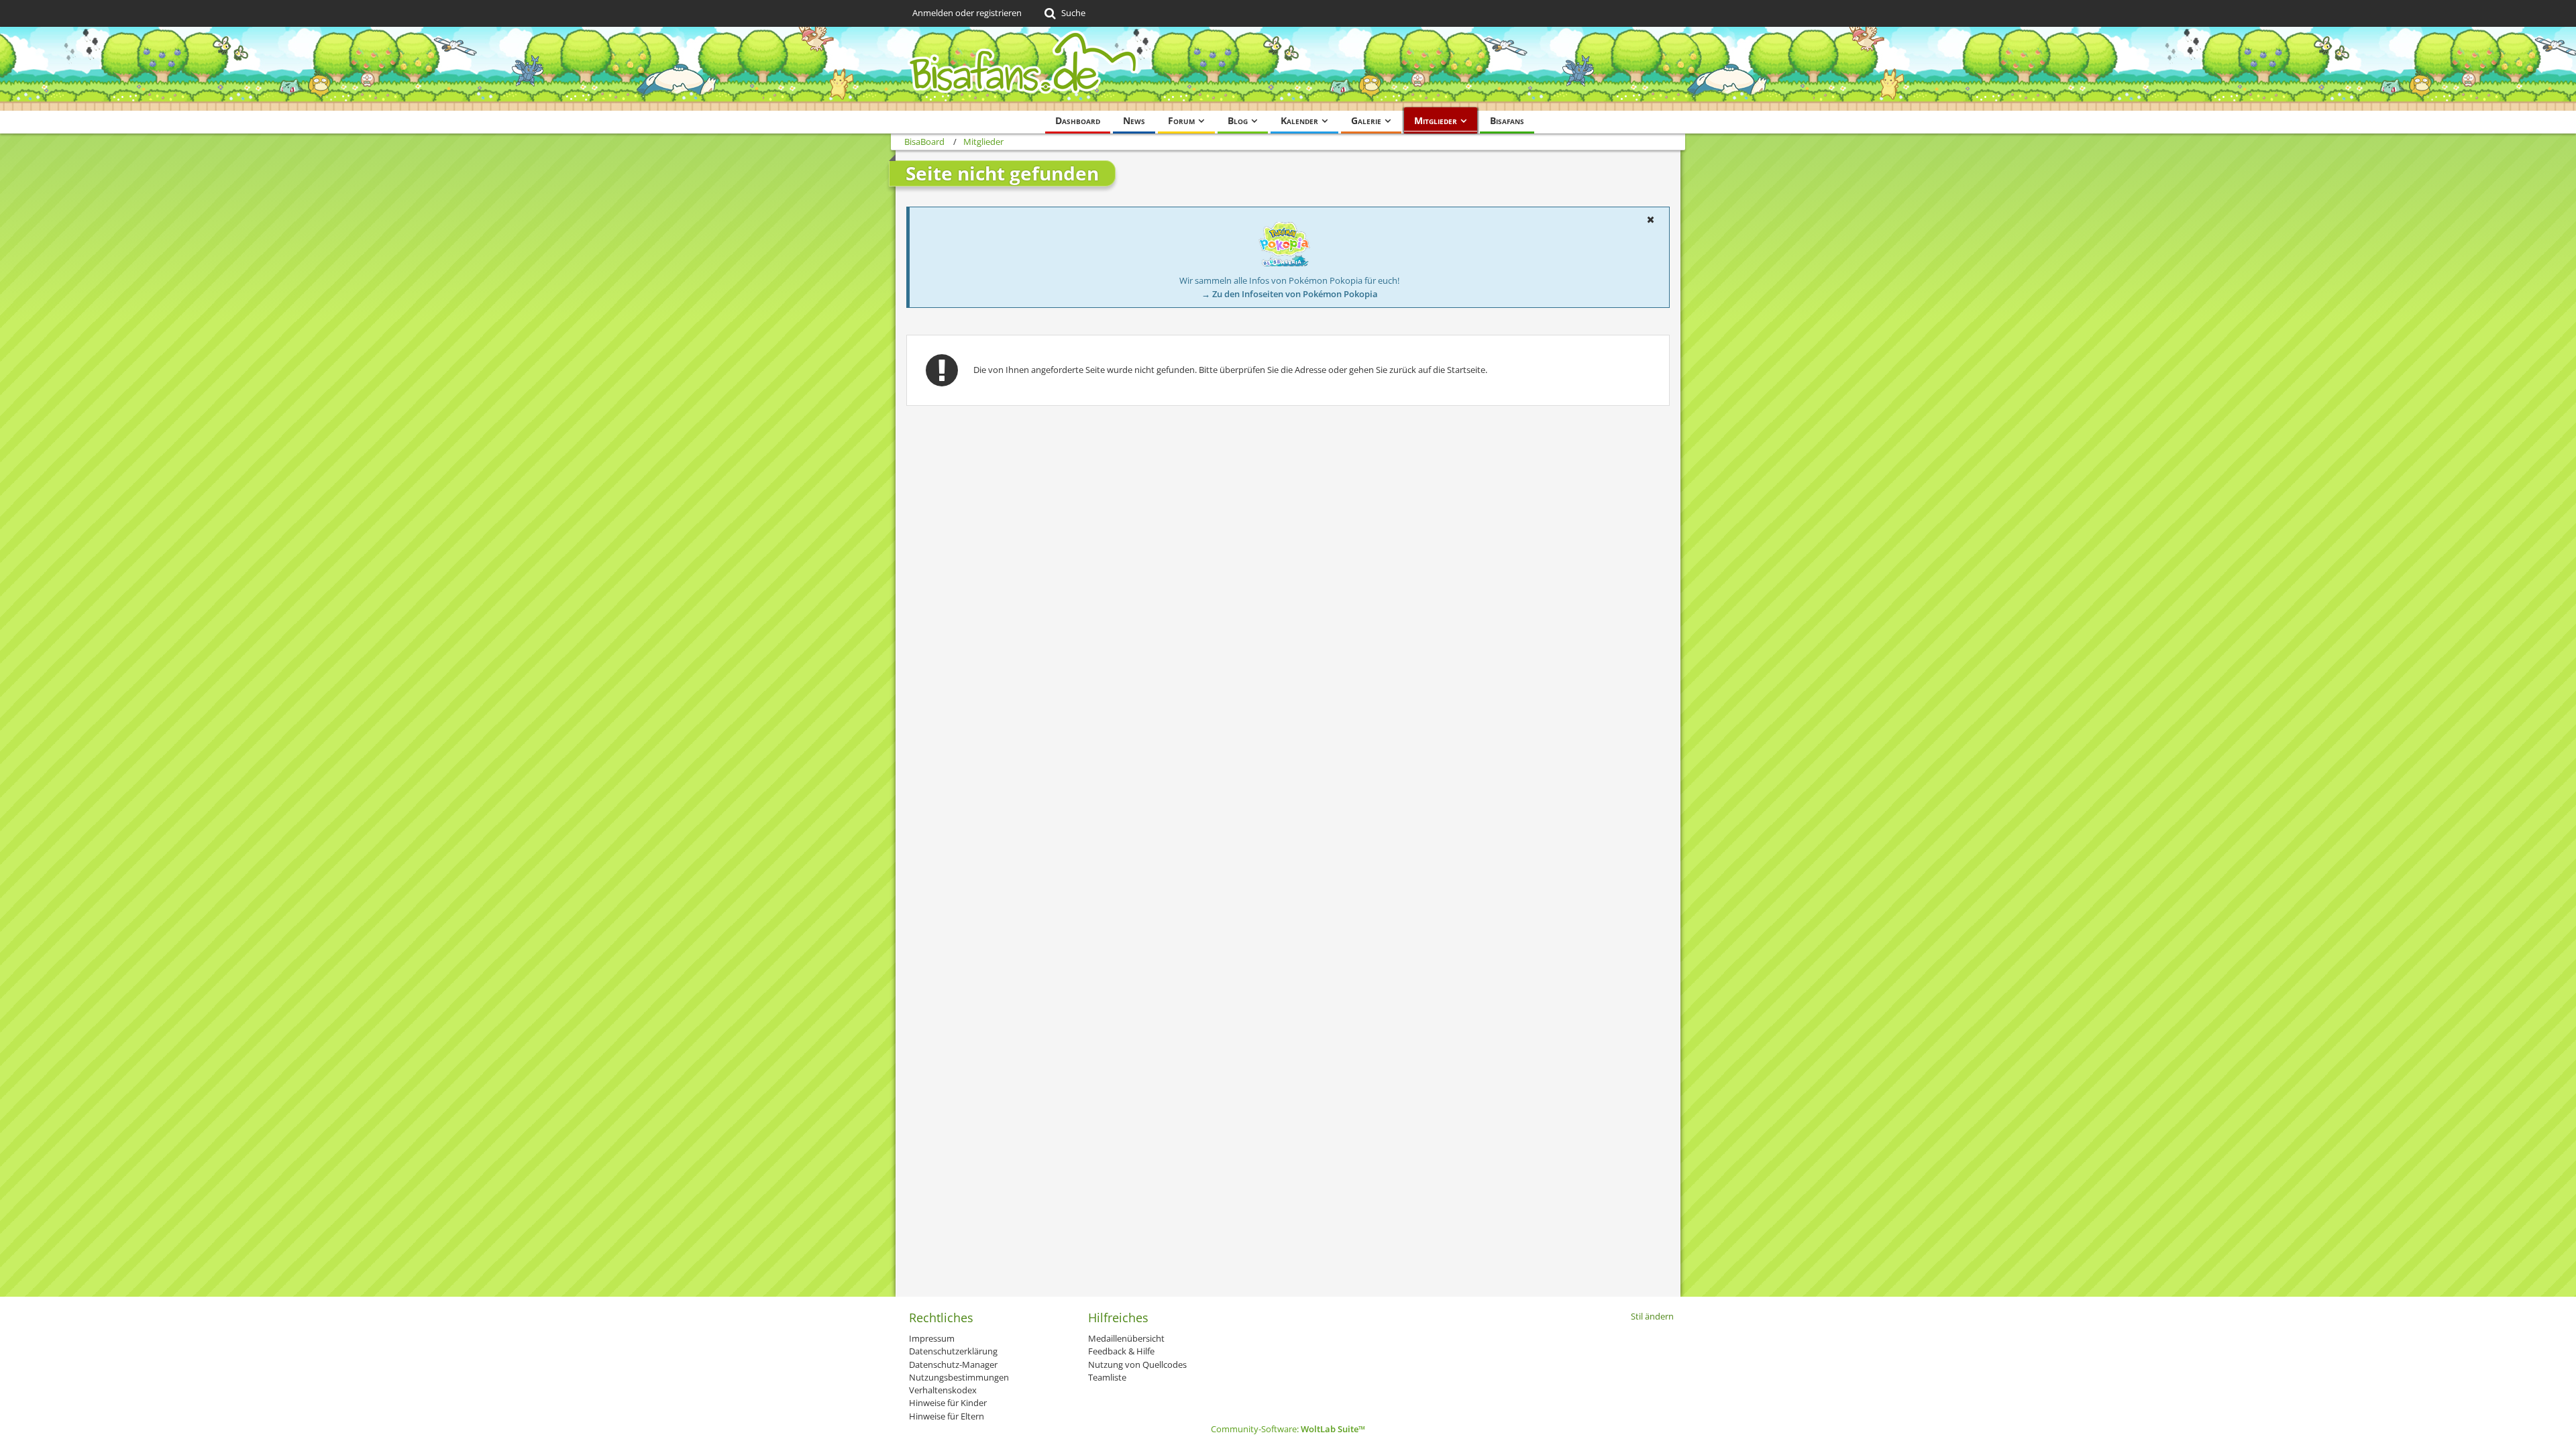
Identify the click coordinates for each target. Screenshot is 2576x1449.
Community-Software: (1288, 1429)
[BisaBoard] (1288, 69)
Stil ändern (1652, 1316)
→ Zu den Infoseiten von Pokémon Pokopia (1290, 294)
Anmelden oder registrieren (967, 13)
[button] (1650, 219)
